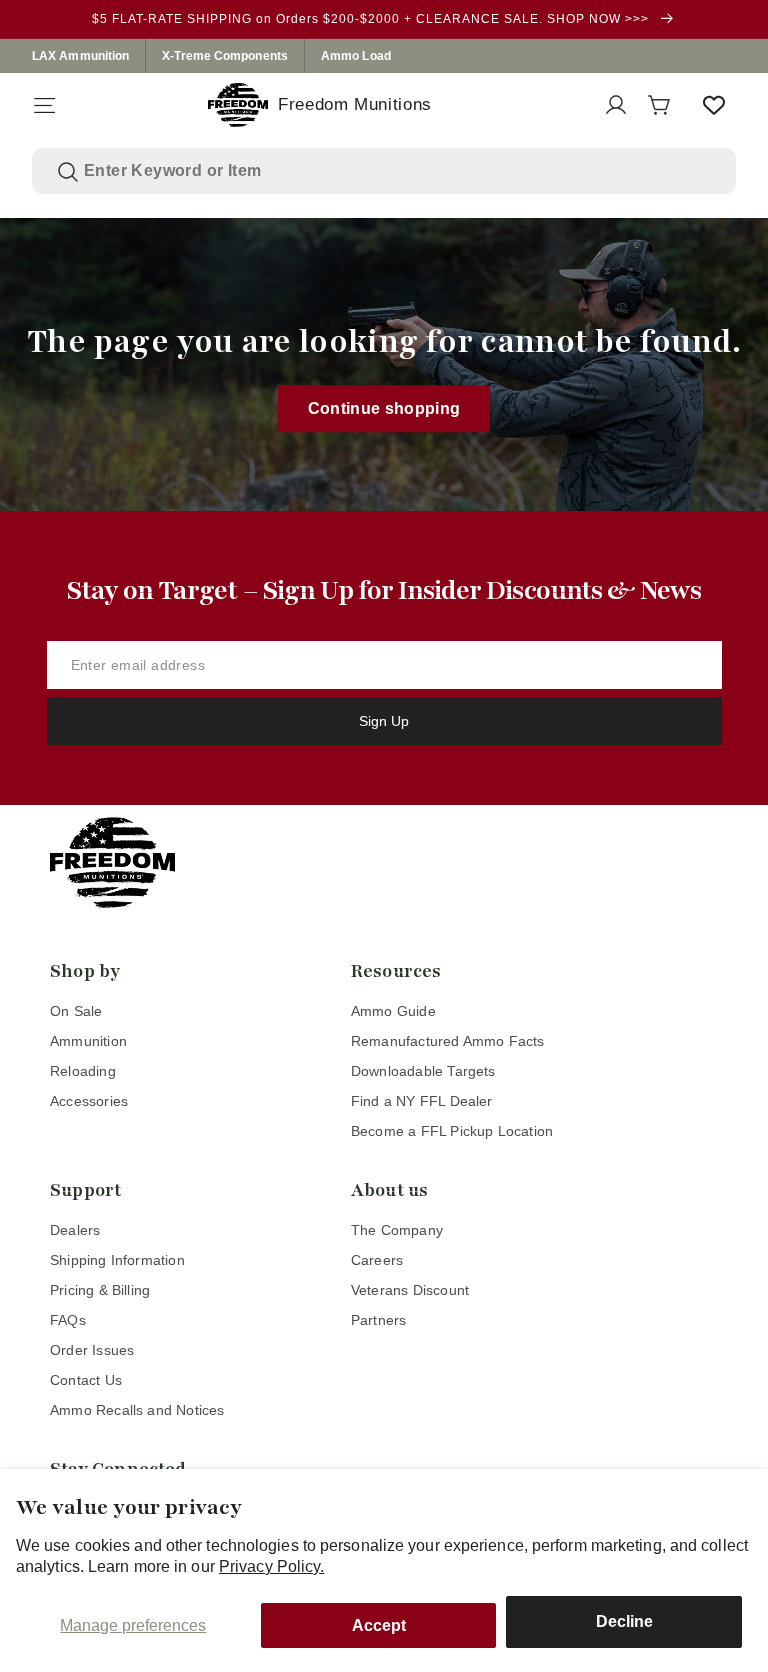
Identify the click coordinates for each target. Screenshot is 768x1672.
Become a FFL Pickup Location (452, 1131)
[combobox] (397, 171)
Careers (377, 1260)
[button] (44, 105)
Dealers (75, 1230)
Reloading (83, 1071)
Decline (624, 1621)
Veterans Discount (410, 1290)
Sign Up (384, 721)
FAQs (68, 1320)
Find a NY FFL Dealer (422, 1101)
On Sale (76, 1011)
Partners (379, 1320)
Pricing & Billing (100, 1290)
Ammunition (88, 1041)
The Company (397, 1230)
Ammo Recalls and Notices (137, 1410)
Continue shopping (384, 408)
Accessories (89, 1101)
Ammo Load (356, 56)
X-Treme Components (225, 56)
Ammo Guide (393, 1011)
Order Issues (92, 1350)
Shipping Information (117, 1260)
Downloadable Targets (423, 1071)
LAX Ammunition (80, 56)
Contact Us (86, 1380)
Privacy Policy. (272, 1566)
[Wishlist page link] (714, 105)
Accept (379, 1625)
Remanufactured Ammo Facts (448, 1041)
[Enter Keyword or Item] (68, 172)
